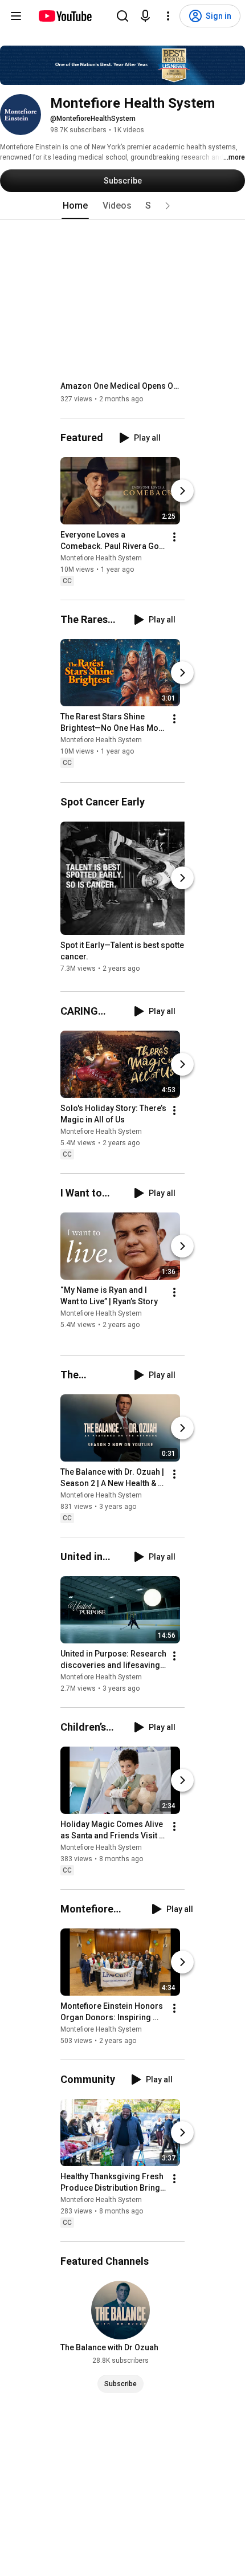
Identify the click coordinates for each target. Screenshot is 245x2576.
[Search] (122, 16)
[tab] (75, 206)
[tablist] (122, 206)
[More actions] (174, 537)
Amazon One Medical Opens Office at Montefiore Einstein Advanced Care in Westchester (123, 386)
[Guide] (16, 16)
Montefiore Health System (101, 558)
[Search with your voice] (145, 16)
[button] (168, 206)
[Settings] (168, 16)
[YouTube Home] (65, 16)
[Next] (182, 491)
